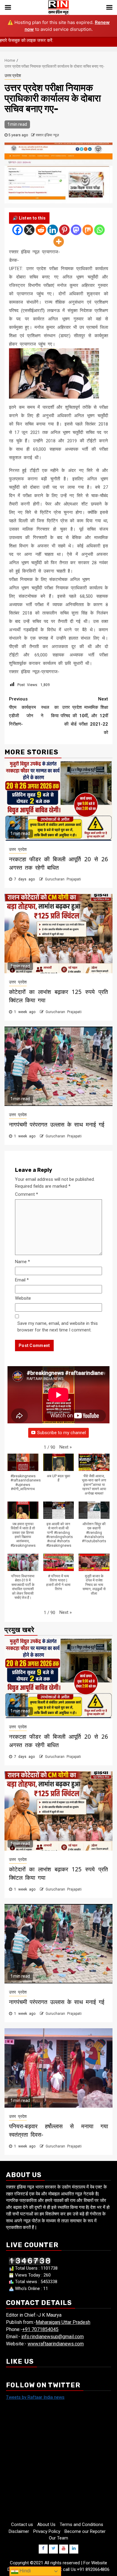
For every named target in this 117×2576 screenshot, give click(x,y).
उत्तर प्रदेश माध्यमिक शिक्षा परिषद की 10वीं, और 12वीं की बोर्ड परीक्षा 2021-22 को (84, 716)
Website (23, 1298)
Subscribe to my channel (61, 1433)
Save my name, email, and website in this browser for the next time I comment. (58, 1327)
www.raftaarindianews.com (56, 2344)
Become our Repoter (85, 2531)
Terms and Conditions (81, 2524)
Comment (27, 1194)
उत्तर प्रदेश (13, 75)
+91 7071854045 (40, 2329)
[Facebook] (18, 230)
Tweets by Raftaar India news (35, 2397)
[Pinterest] (64, 230)
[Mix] (88, 230)
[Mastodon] (76, 230)
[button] (66, 1447)
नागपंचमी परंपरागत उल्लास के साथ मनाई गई (57, 1124)
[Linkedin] (53, 230)
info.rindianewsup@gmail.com (52, 2337)
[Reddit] (41, 230)
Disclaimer (19, 2531)
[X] (29, 230)
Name (22, 1262)
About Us (46, 2524)
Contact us (22, 2524)
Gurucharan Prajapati (63, 879)
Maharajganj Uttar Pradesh (63, 2322)
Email (22, 1280)
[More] (59, 242)
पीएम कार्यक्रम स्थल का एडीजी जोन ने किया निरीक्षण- (34, 712)
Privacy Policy (47, 2531)
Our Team (58, 2538)
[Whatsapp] (99, 230)
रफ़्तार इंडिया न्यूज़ (47, 135)
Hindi (25, 2571)
